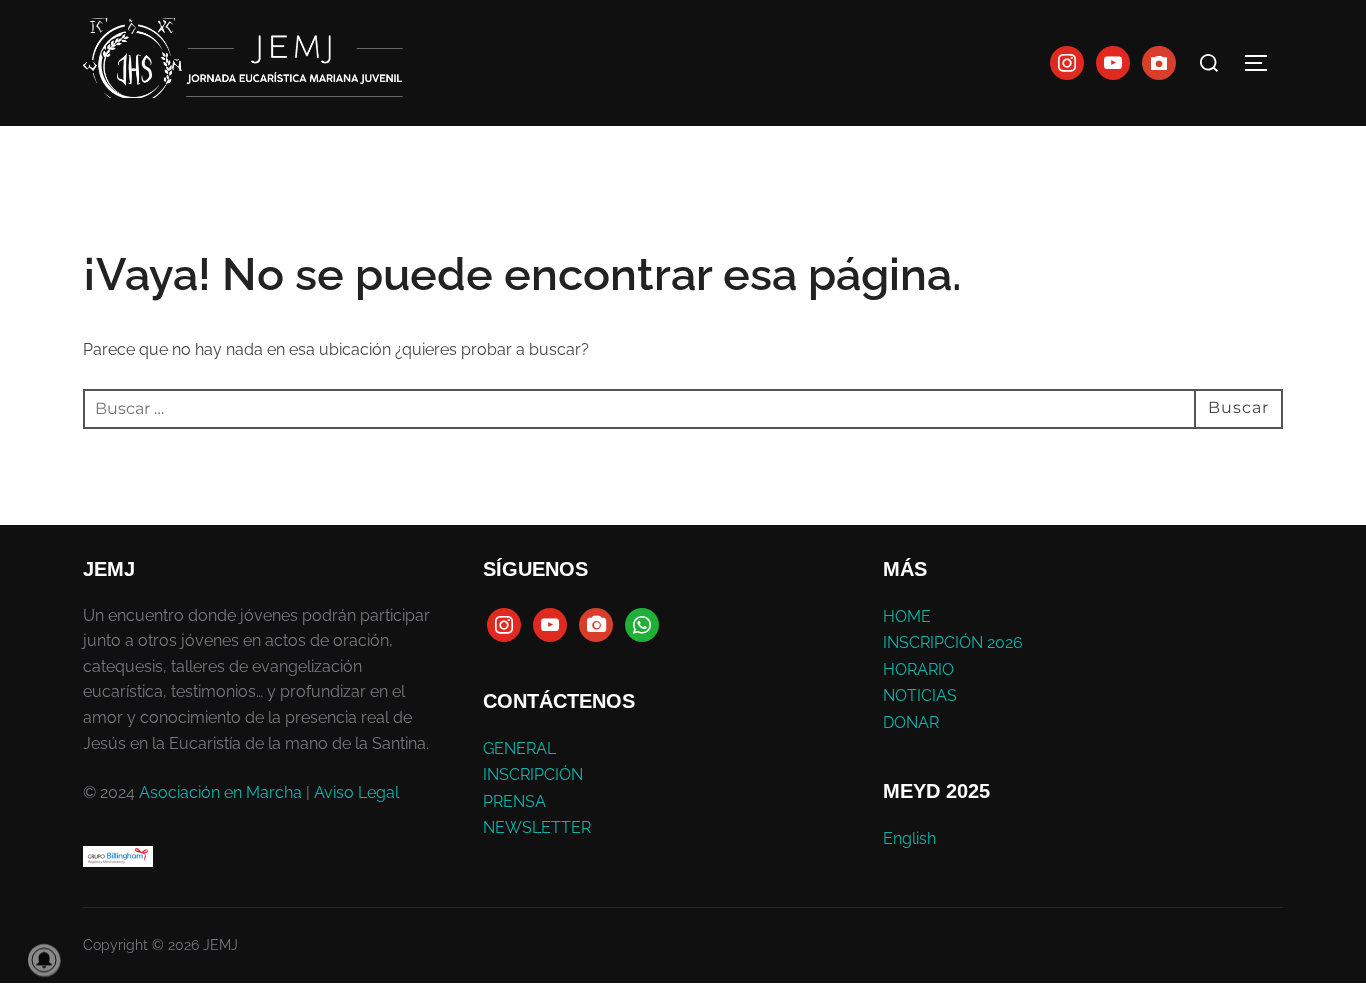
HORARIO (918, 669)
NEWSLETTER (537, 827)
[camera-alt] (1159, 61)
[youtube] (1113, 61)
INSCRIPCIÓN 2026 (953, 642)
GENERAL (519, 748)
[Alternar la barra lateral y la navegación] (1263, 63)
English (909, 838)
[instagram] (1067, 61)
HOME (907, 616)
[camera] (596, 623)
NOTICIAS (920, 695)
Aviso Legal (356, 792)
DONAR (911, 722)
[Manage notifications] (44, 960)
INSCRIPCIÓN (533, 774)
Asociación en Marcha (220, 792)
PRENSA (514, 801)
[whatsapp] (642, 623)
